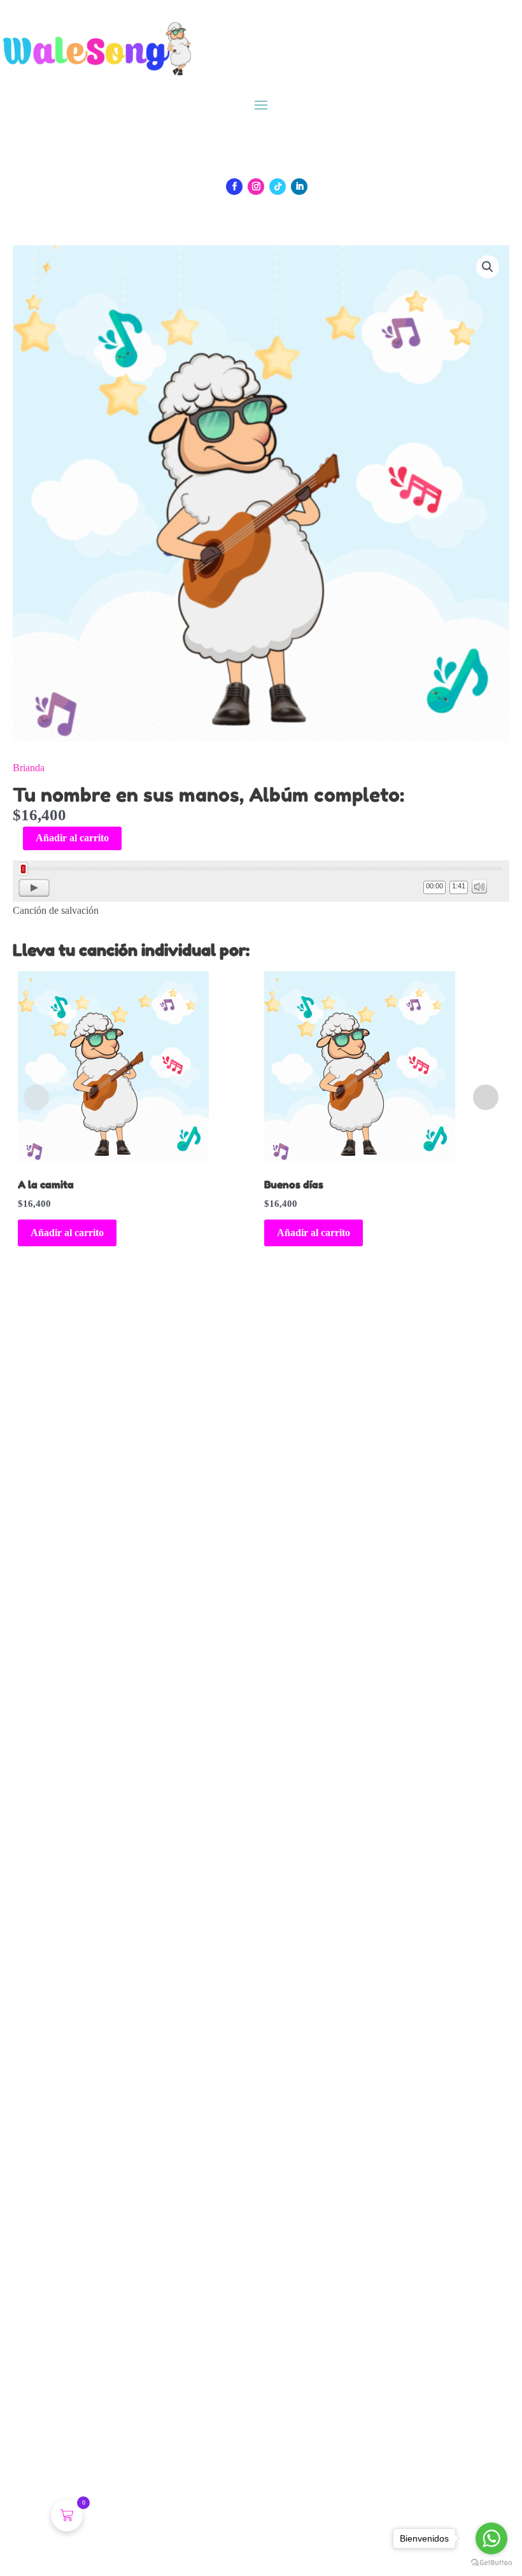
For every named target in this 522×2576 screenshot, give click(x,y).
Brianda (29, 768)
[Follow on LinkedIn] (299, 187)
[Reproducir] (34, 888)
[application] (261, 881)
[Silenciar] (479, 886)
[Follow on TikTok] (278, 187)
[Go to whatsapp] (491, 2538)
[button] (488, 267)
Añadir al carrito (72, 838)
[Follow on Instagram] (256, 187)
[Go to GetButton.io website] (491, 2563)
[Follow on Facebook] (234, 187)
